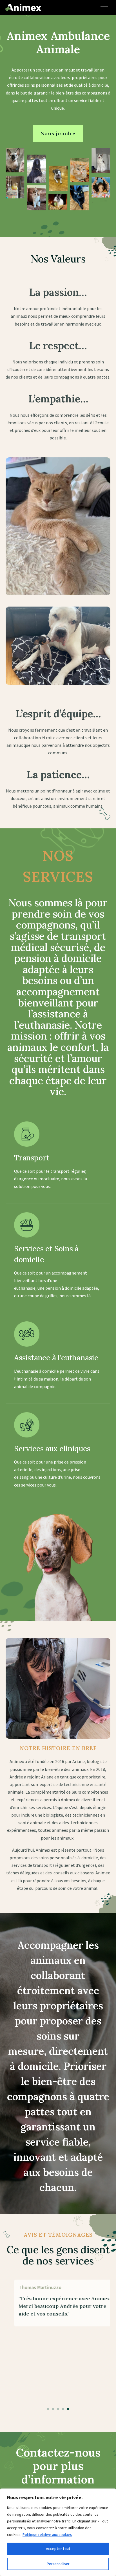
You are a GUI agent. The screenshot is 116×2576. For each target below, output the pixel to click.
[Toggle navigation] (104, 7)
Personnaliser (58, 2564)
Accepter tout (58, 2549)
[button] (48, 2409)
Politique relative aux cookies (47, 2535)
